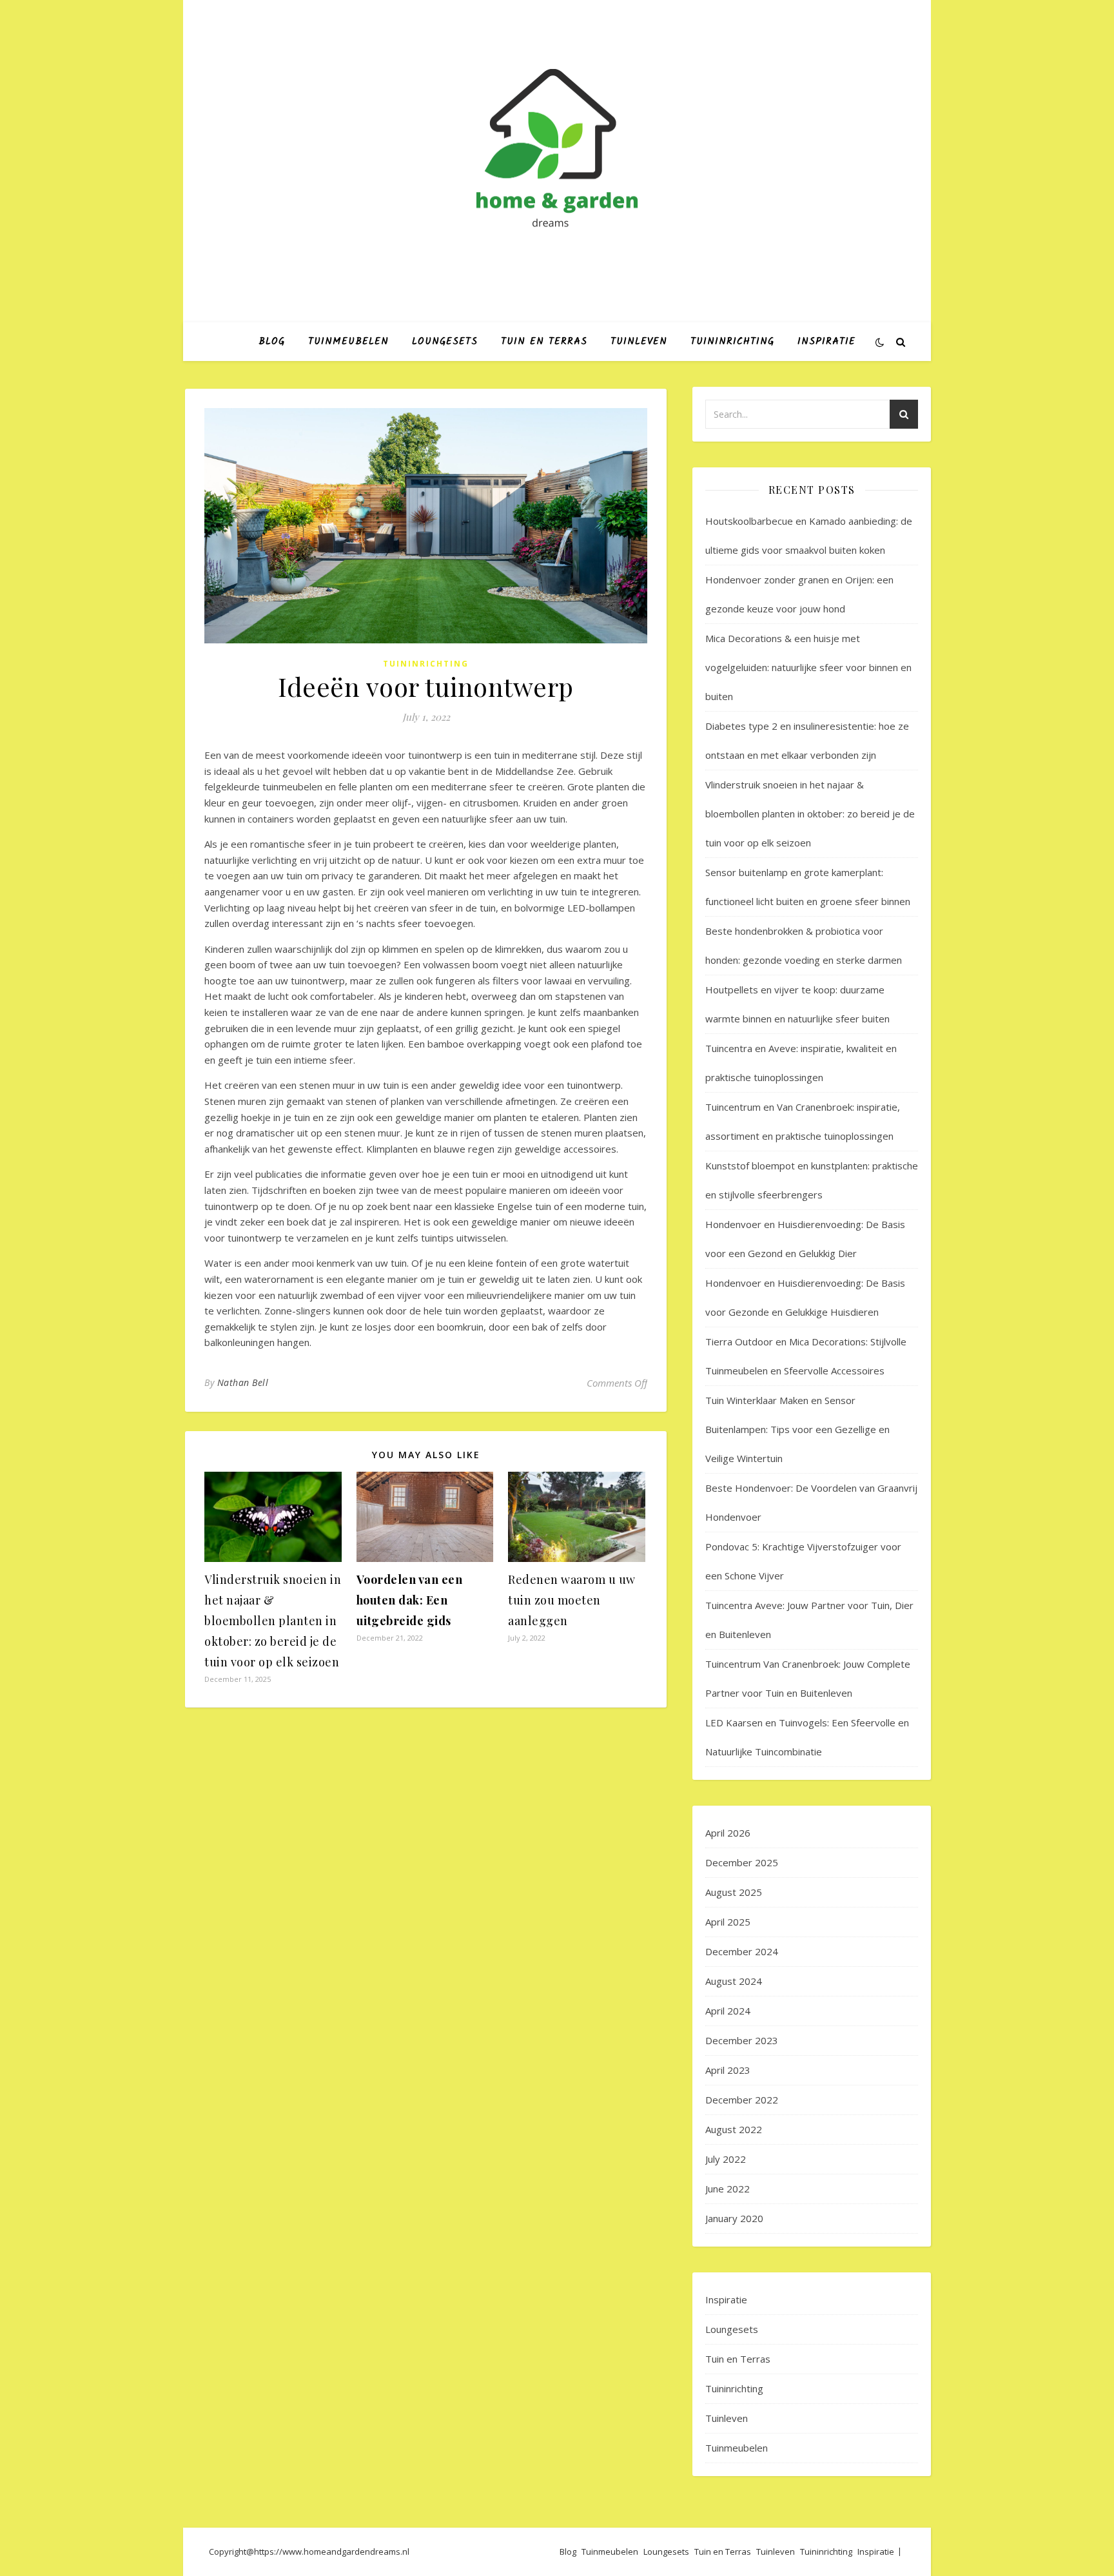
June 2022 (728, 2189)
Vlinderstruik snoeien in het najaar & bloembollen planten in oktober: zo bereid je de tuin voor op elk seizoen (273, 1621)
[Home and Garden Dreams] (557, 150)
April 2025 (728, 1922)
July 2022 (726, 2159)
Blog (272, 342)
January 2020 (734, 2218)
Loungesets (445, 342)
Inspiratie (826, 342)
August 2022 (734, 2129)
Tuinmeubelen (348, 342)
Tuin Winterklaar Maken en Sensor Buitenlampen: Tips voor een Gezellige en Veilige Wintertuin (797, 1429)
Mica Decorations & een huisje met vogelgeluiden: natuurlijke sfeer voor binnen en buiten (808, 667)
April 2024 (728, 2011)
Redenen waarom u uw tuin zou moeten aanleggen (572, 1600)
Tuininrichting (732, 342)
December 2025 (742, 1862)
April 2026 (728, 1833)
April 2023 (728, 2070)
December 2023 (742, 2040)
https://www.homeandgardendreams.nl (332, 2552)
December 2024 (742, 1951)
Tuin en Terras (544, 342)
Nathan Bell (243, 1382)
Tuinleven (639, 342)
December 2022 (742, 2100)
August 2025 (734, 1892)
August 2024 (734, 1981)
